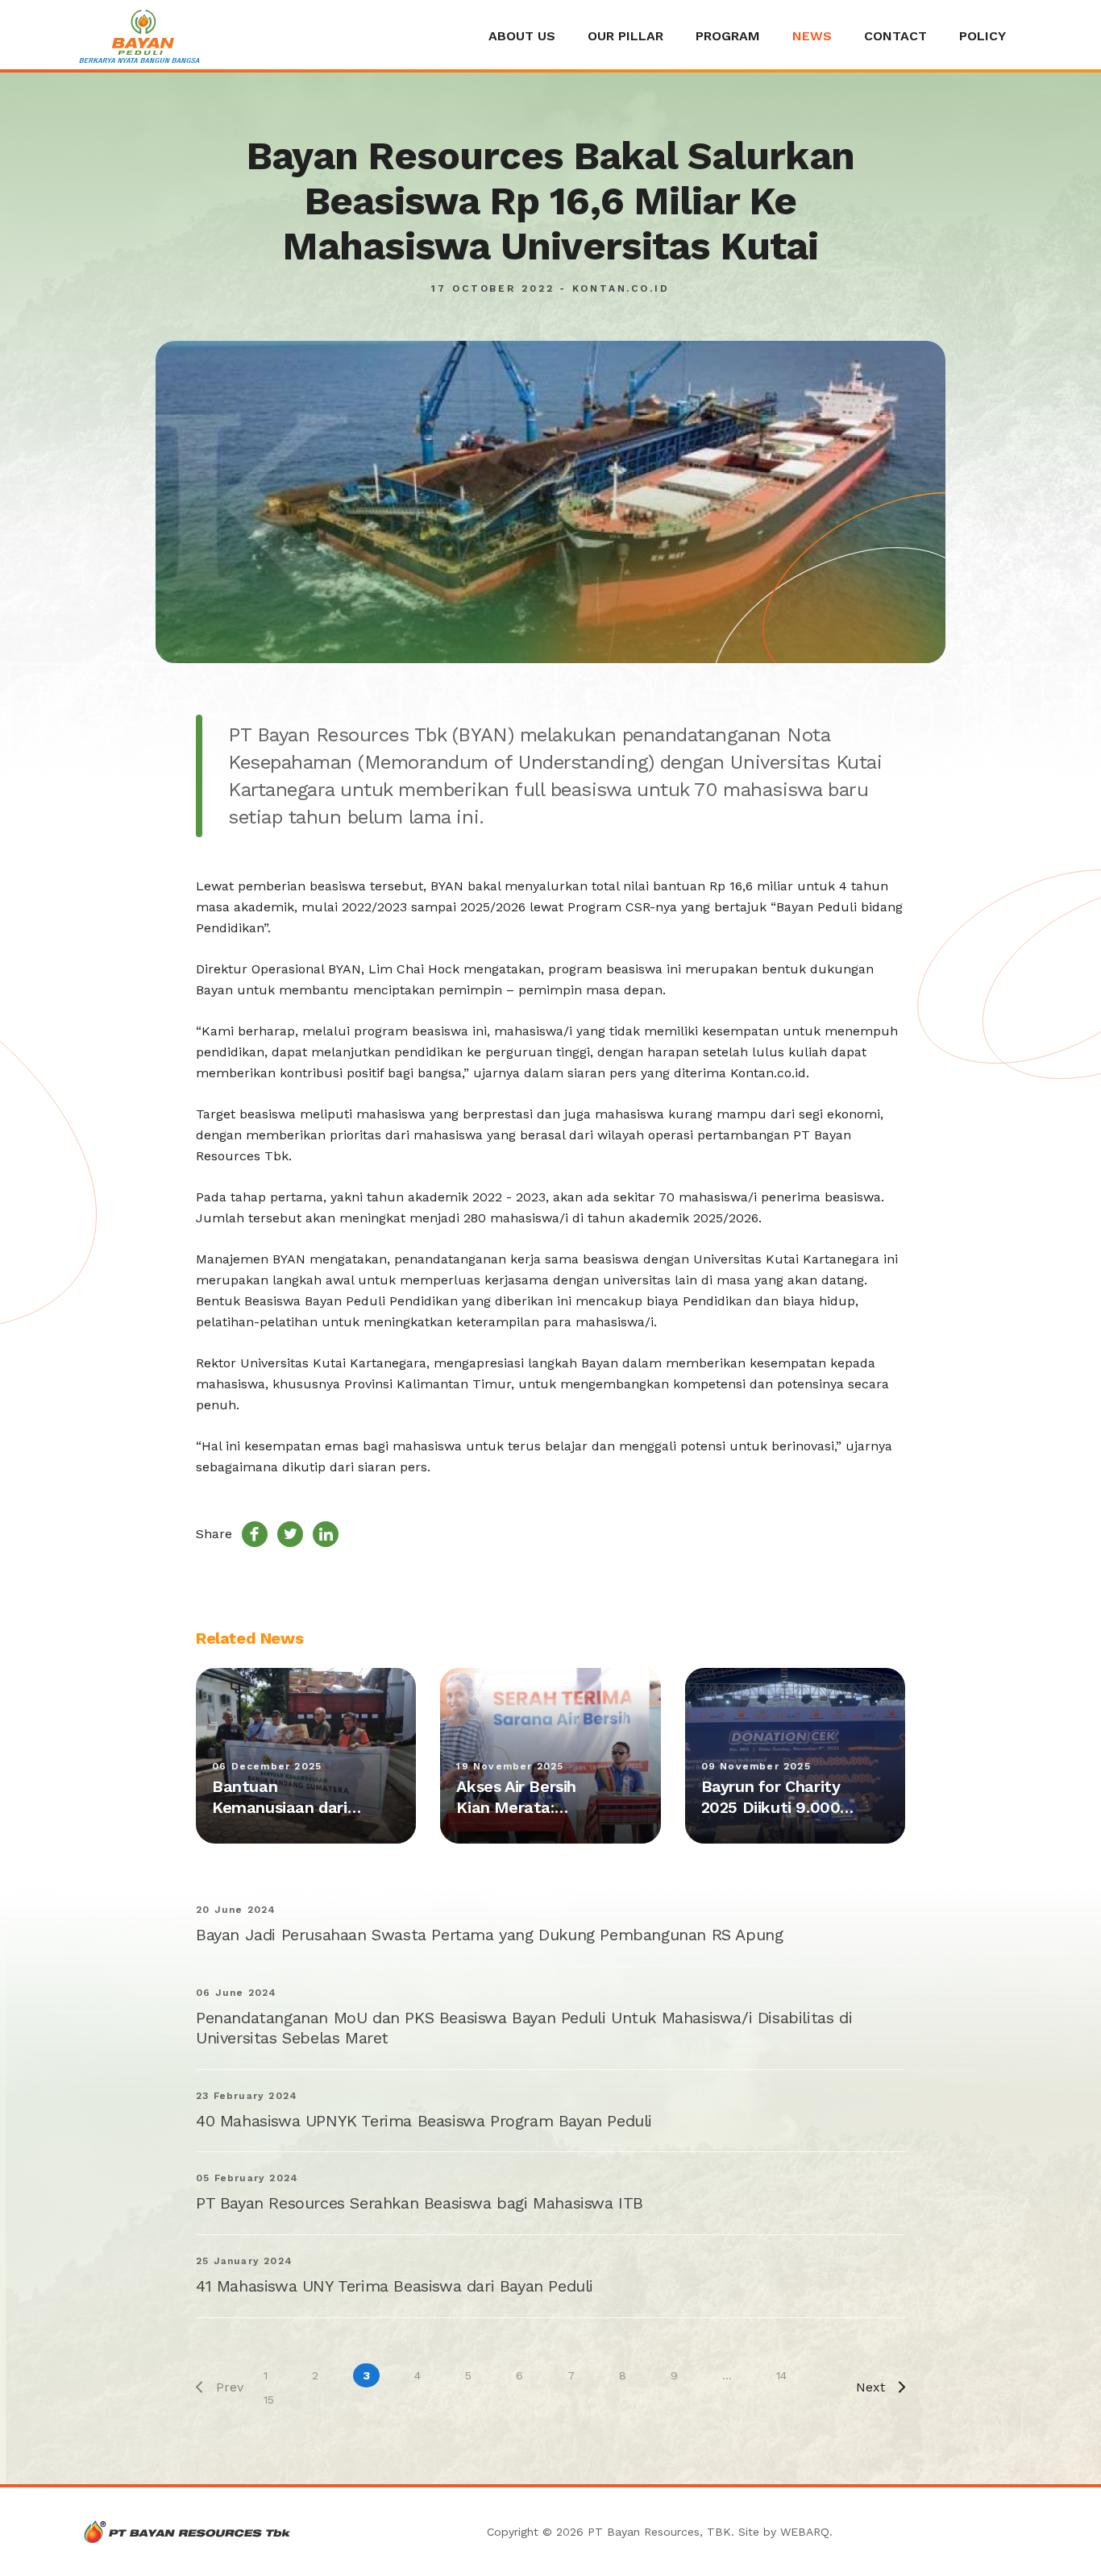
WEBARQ (805, 2532)
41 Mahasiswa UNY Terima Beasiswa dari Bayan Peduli (395, 2286)
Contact (895, 36)
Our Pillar (625, 36)
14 (781, 2375)
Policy (983, 36)
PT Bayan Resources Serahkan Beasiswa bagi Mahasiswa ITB (420, 2203)
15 (269, 2400)
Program (728, 36)
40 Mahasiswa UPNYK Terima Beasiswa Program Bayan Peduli (424, 2121)
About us (522, 36)
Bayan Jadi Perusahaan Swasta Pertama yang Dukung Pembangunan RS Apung (489, 1935)
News (812, 36)
